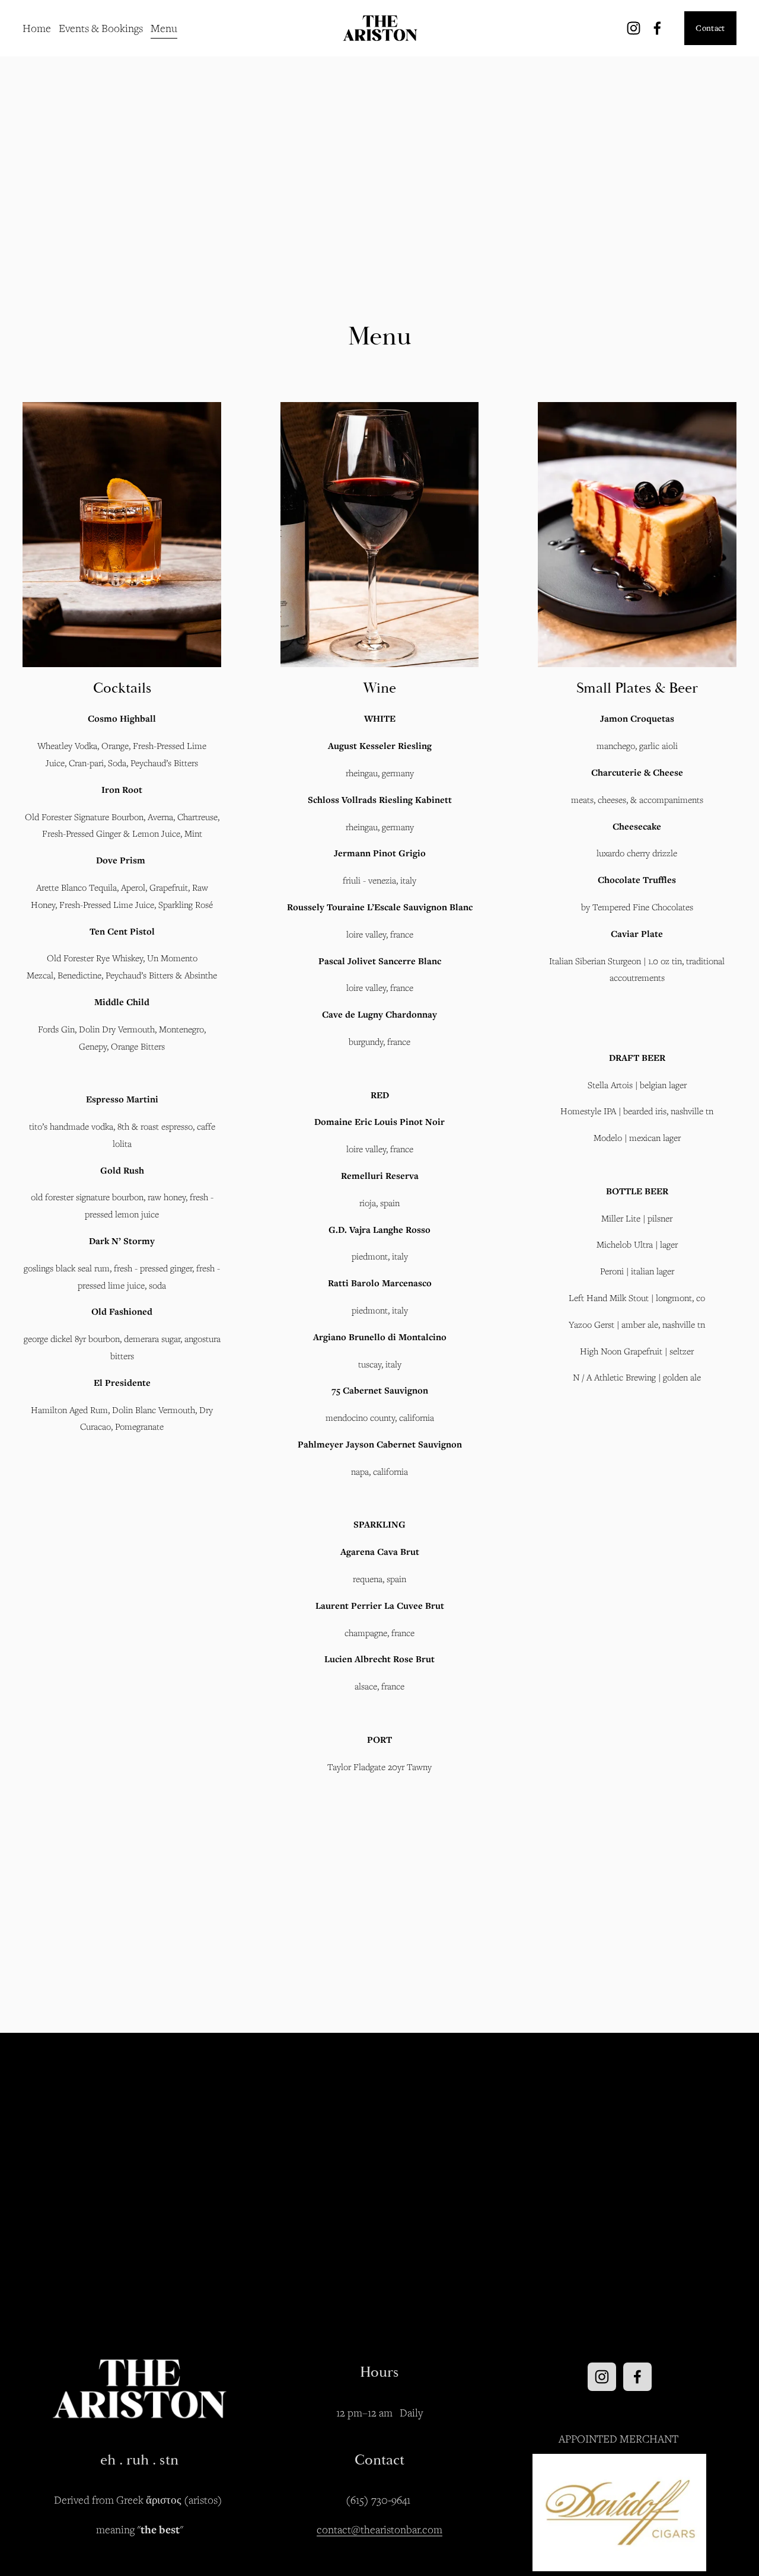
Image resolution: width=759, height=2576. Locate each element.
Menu (164, 28)
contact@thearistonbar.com (379, 2529)
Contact (710, 28)
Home (37, 28)
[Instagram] (634, 28)
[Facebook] (657, 28)
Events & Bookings (101, 28)
